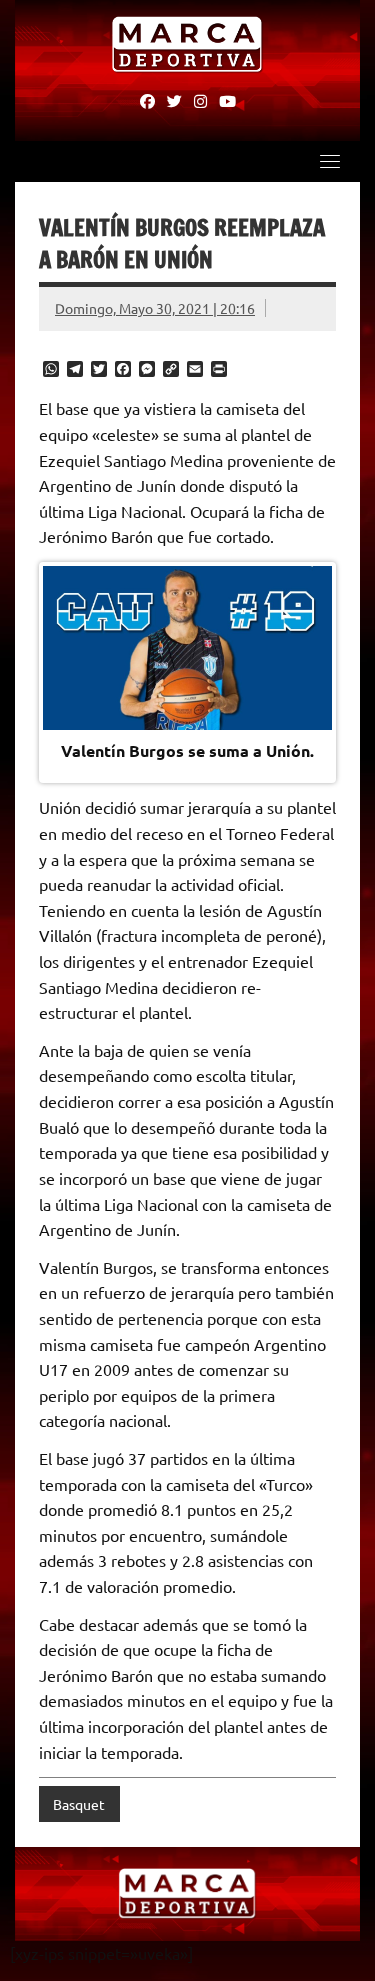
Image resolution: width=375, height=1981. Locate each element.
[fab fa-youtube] (227, 100)
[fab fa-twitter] (174, 100)
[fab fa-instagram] (200, 100)
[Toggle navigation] (330, 161)
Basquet (79, 1804)
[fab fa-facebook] (147, 100)
